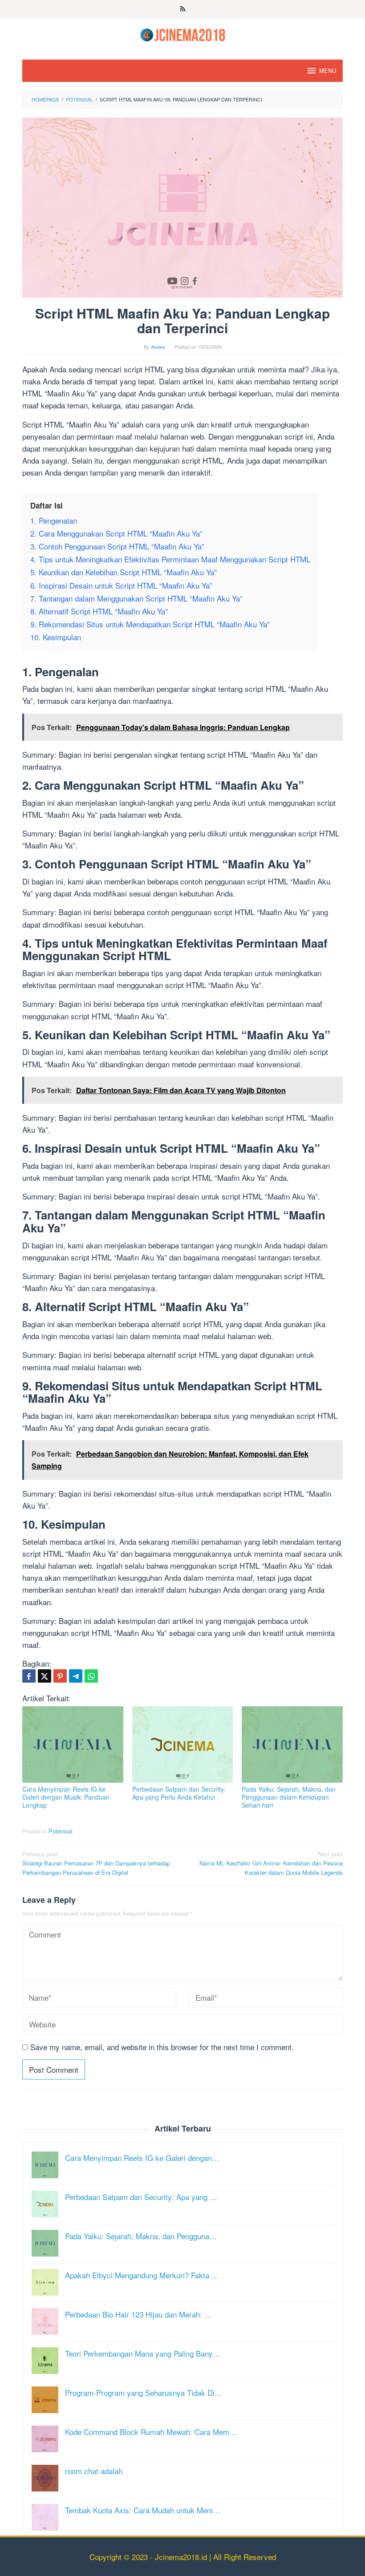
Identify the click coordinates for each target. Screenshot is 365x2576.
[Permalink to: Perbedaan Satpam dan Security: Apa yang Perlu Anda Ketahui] (183, 1744)
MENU (328, 71)
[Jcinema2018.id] (183, 34)
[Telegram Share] (76, 1676)
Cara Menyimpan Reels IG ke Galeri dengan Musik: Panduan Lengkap (66, 1797)
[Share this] (29, 1676)
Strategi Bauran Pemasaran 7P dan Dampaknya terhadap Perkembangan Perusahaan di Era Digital (96, 1863)
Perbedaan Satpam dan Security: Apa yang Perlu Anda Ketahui (179, 1793)
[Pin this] (60, 1676)
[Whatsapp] (91, 1676)
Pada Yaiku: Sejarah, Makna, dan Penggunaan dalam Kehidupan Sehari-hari (289, 1797)
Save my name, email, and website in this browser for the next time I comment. (162, 2047)
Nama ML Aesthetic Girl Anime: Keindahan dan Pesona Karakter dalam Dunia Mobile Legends (271, 1863)
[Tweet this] (45, 1676)
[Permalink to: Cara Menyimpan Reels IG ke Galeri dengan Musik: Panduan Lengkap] (73, 1744)
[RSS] (183, 9)
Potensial (61, 1831)
